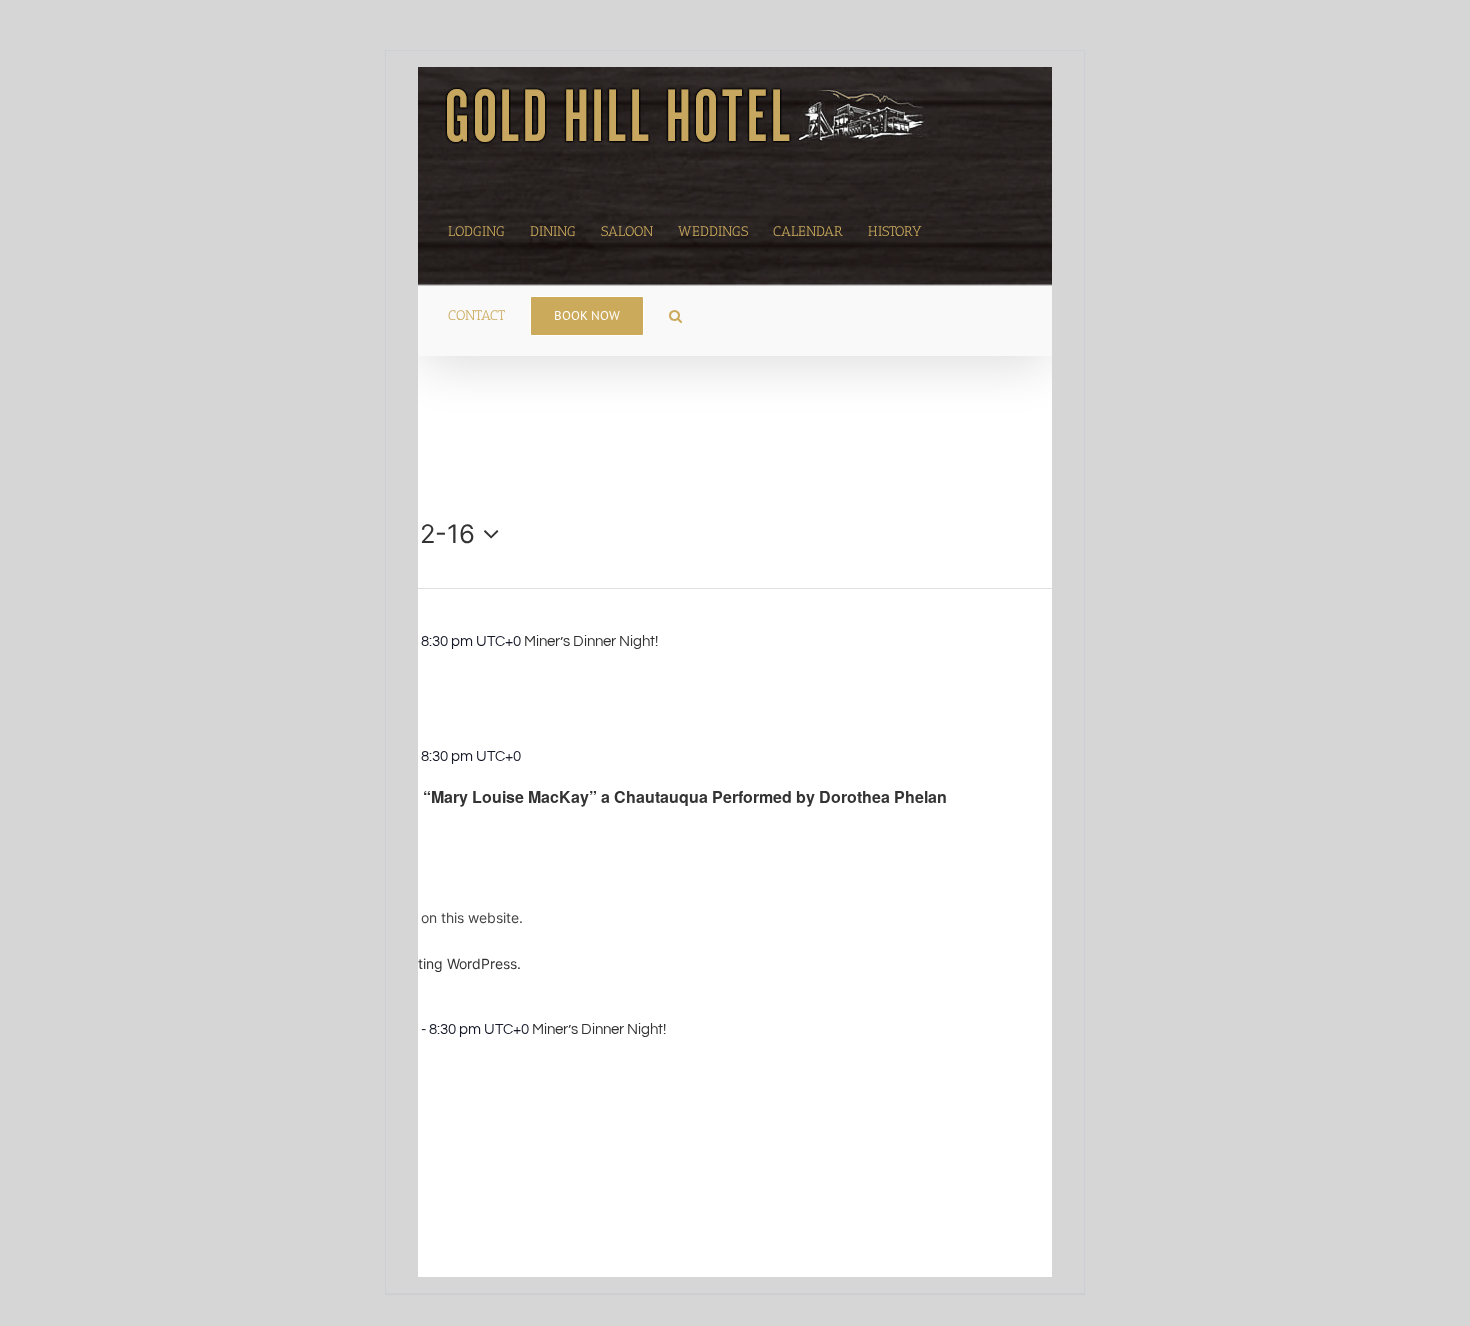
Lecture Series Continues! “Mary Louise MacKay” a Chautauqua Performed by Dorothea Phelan (584, 796)
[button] (675, 314)
